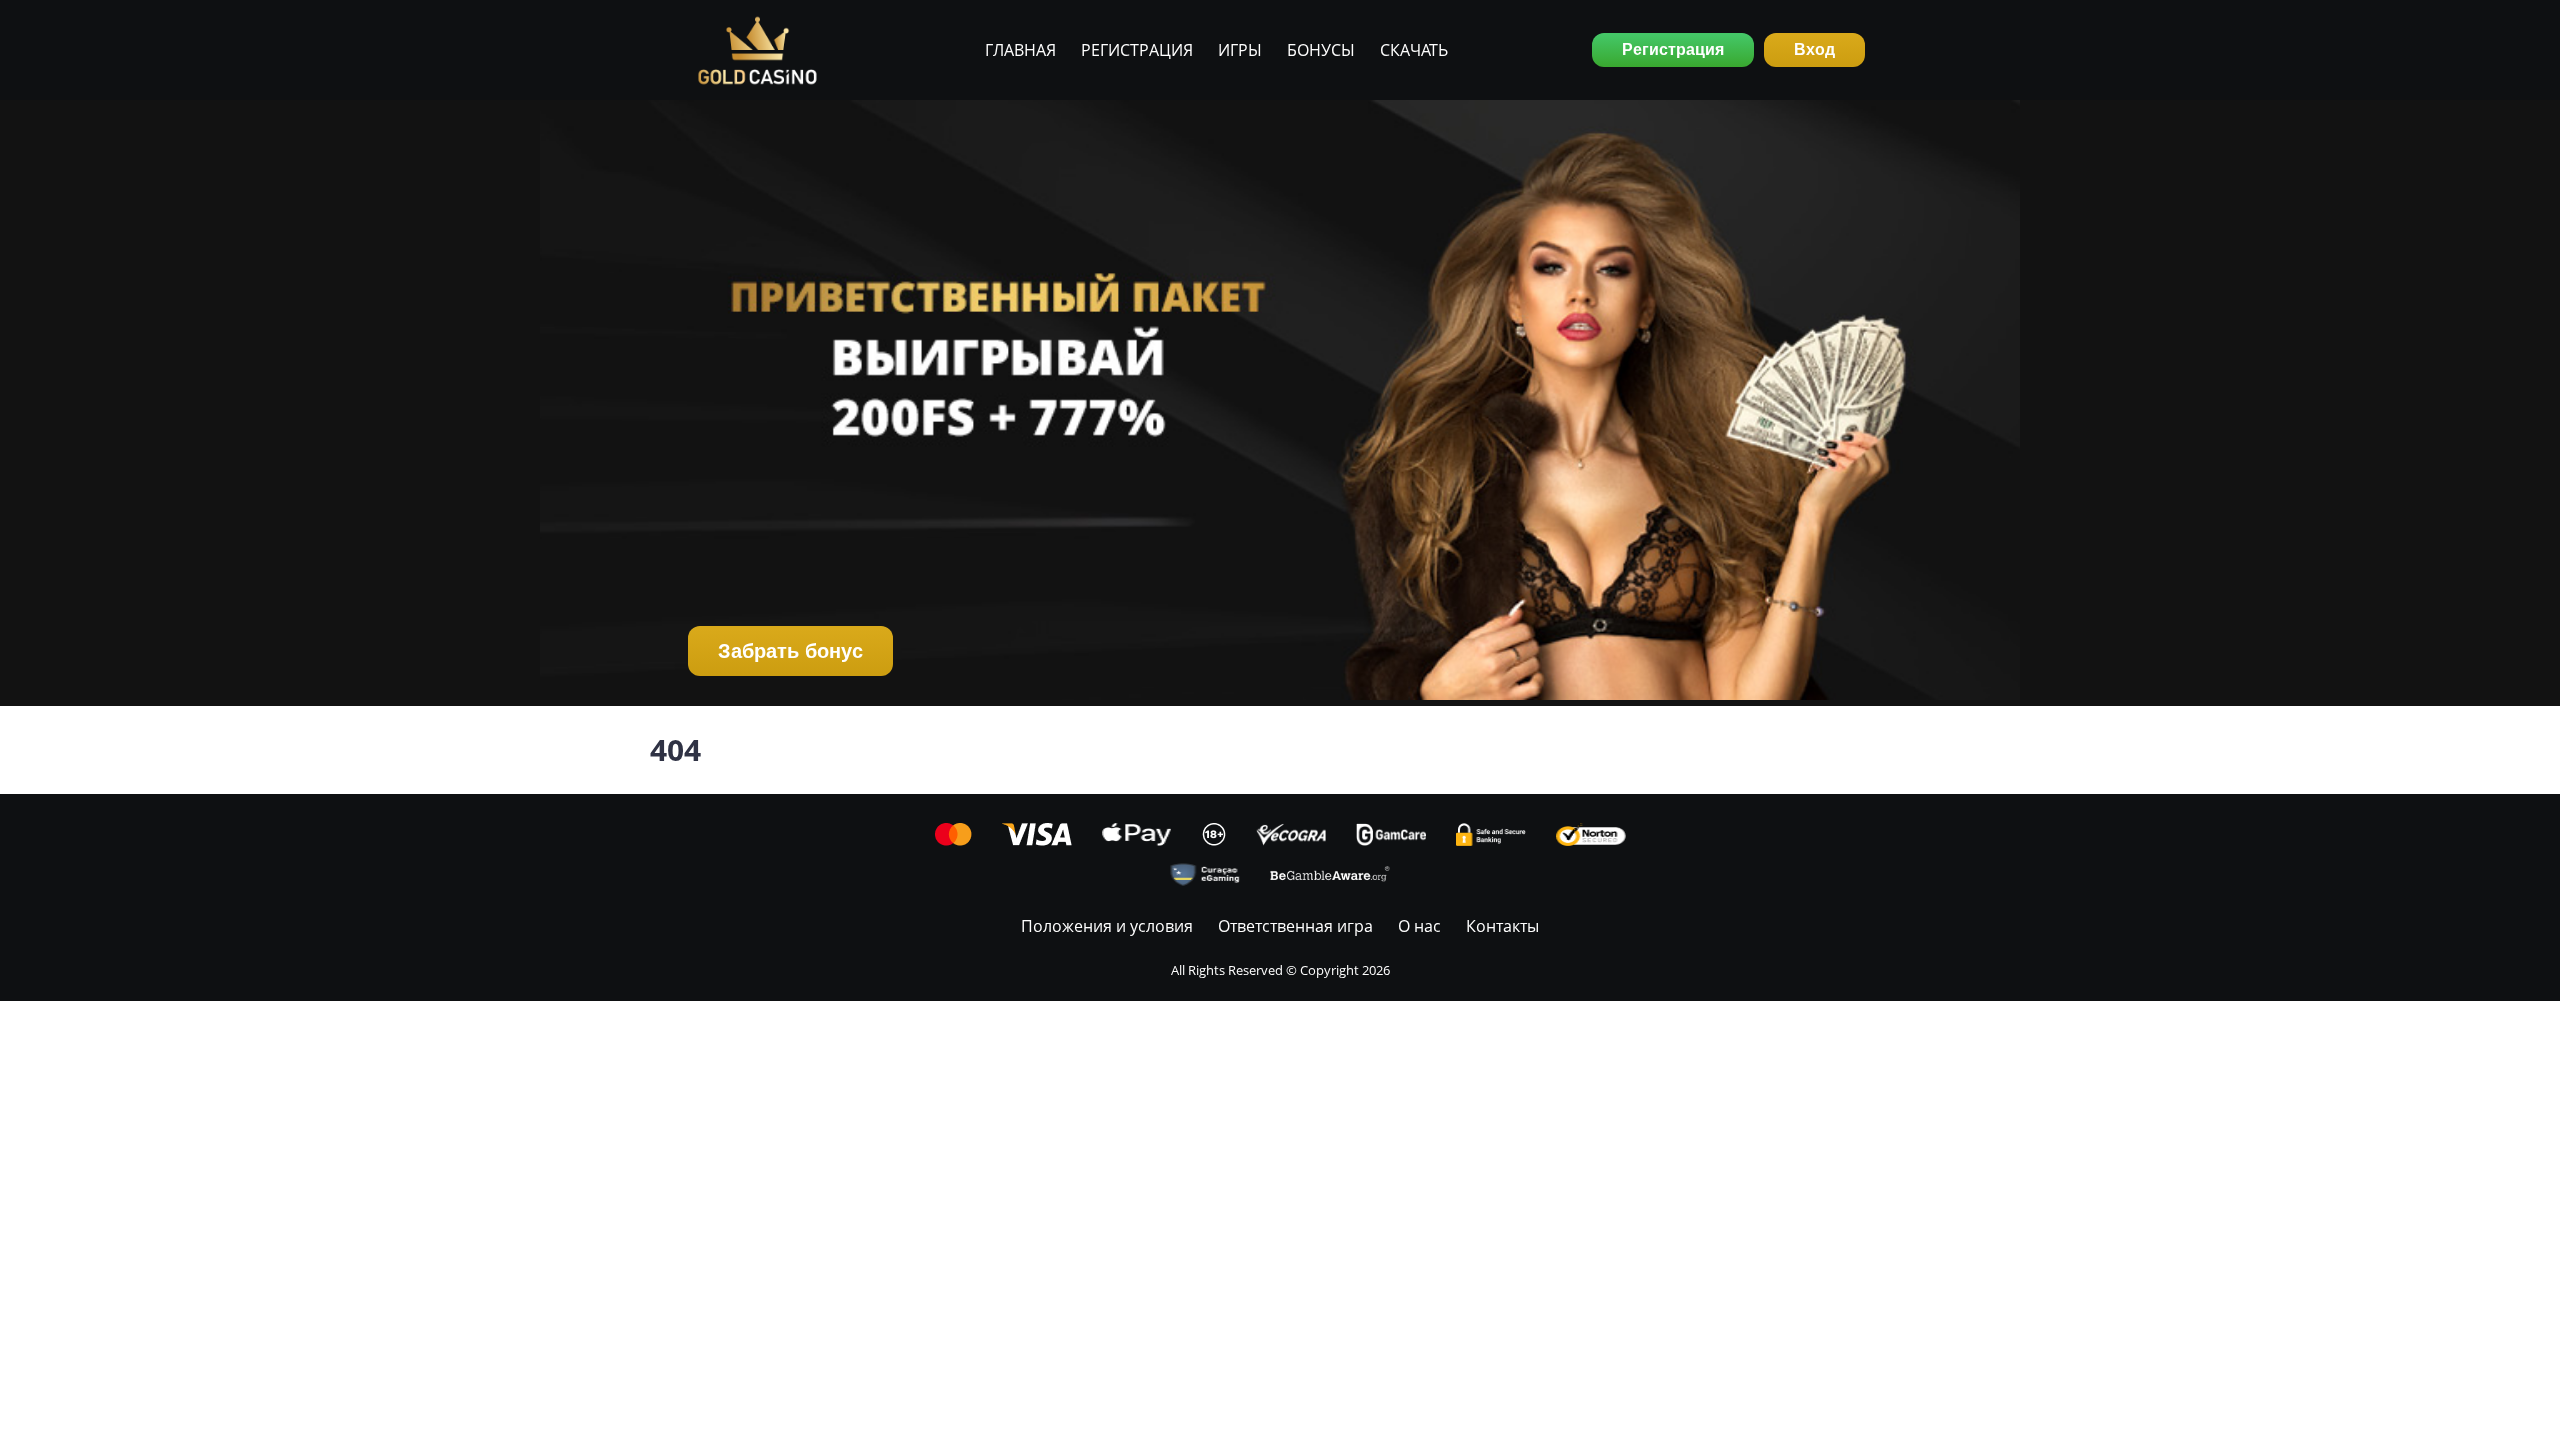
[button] (1280, 403)
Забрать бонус (790, 651)
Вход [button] (1814, 49)
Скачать (1414, 50)
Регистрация (1137, 50)
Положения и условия (1107, 926)
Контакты (1502, 926)
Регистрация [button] (1673, 49)
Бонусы (1321, 50)
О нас (1419, 926)
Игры (1240, 50)
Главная (1020, 50)
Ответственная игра (1295, 926)
